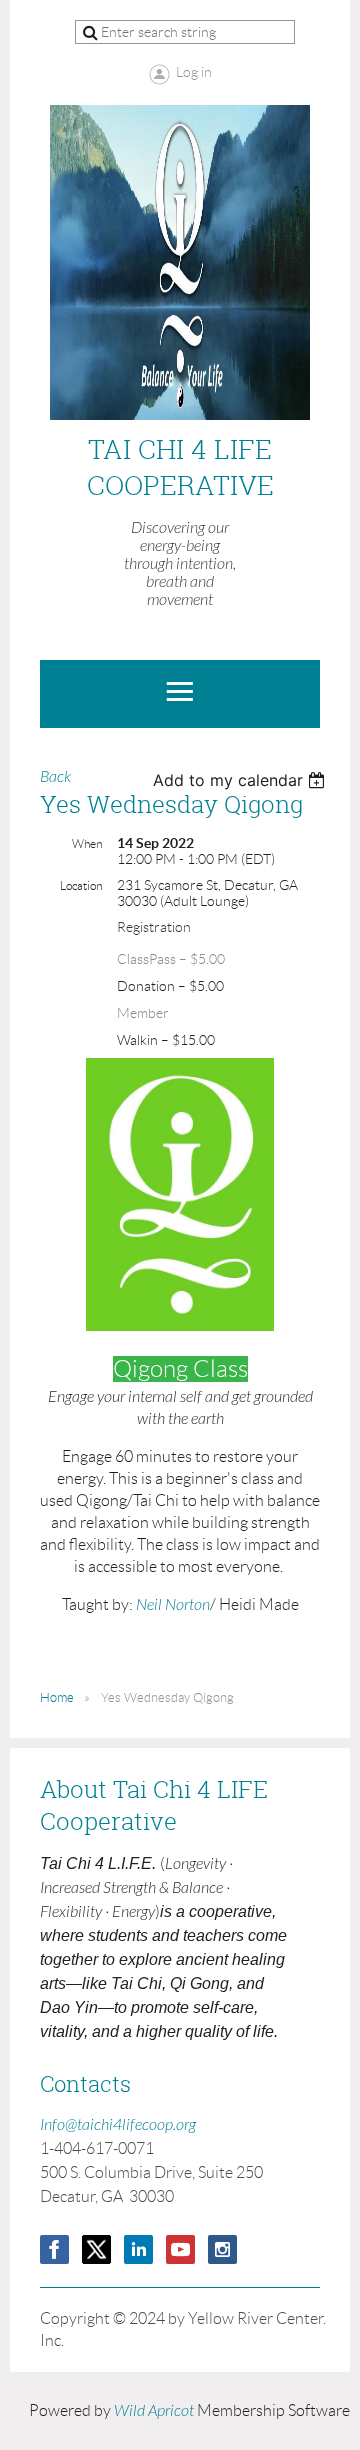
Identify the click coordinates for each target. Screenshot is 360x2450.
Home (57, 1697)
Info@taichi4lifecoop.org (118, 2125)
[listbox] (241, 780)
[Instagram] (222, 2249)
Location (81, 885)
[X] (96, 2249)
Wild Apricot (154, 2411)
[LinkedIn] (138, 2249)
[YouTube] (180, 2249)
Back (55, 777)
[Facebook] (54, 2249)
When (87, 843)
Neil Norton (173, 1605)
